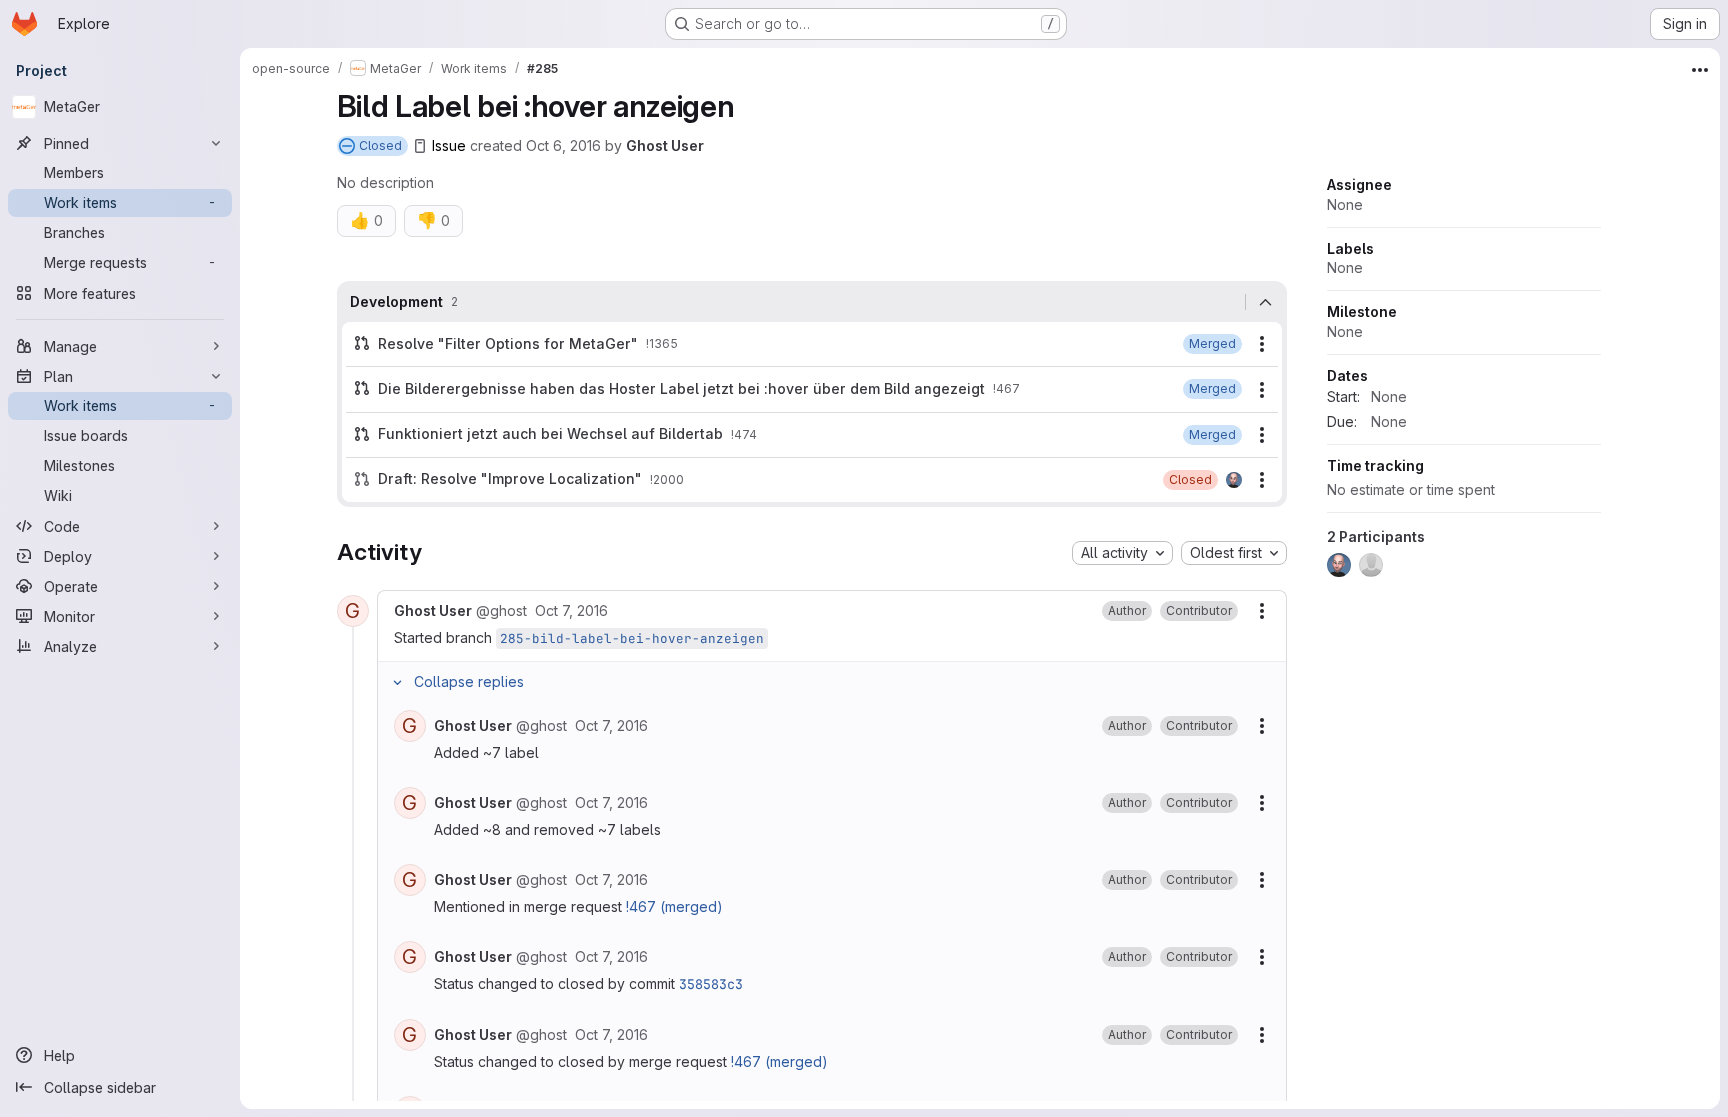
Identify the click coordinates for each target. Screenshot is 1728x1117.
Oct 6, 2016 (563, 145)
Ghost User (665, 145)
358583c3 (711, 984)
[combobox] (1122, 553)
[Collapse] (1266, 302)
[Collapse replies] (398, 682)
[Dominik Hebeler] (1234, 480)
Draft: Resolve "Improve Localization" (510, 478)
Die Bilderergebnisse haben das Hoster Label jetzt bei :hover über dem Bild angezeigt (681, 388)
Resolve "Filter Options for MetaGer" (508, 343)
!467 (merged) (674, 906)
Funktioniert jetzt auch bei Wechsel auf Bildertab (550, 433)
